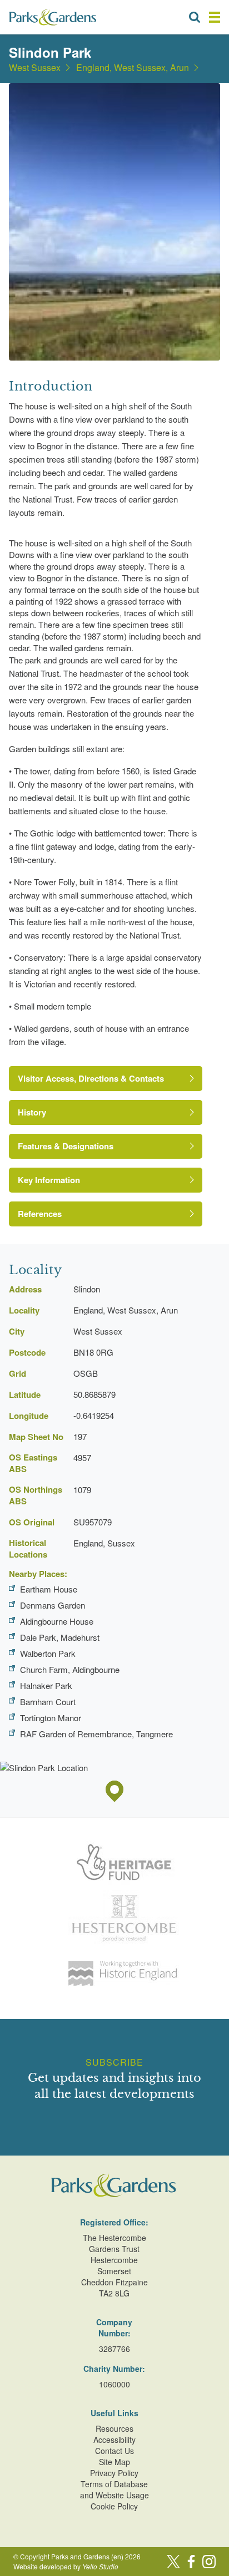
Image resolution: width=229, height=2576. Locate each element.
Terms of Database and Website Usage (114, 2489)
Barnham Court (48, 1702)
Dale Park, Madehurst (60, 1637)
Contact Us (114, 2451)
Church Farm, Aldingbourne (70, 1669)
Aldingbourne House (57, 1621)
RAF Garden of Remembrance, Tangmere (96, 1734)
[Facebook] (191, 2562)
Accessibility (114, 2440)
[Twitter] (173, 2562)
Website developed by (66, 2566)
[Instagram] (209, 2562)
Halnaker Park (46, 1685)
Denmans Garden (53, 1605)
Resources (114, 2428)
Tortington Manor (51, 1718)
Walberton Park (48, 1653)
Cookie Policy (114, 2506)
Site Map (114, 2462)
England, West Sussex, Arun (133, 68)
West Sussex (35, 68)
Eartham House (49, 1589)
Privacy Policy (114, 2473)
